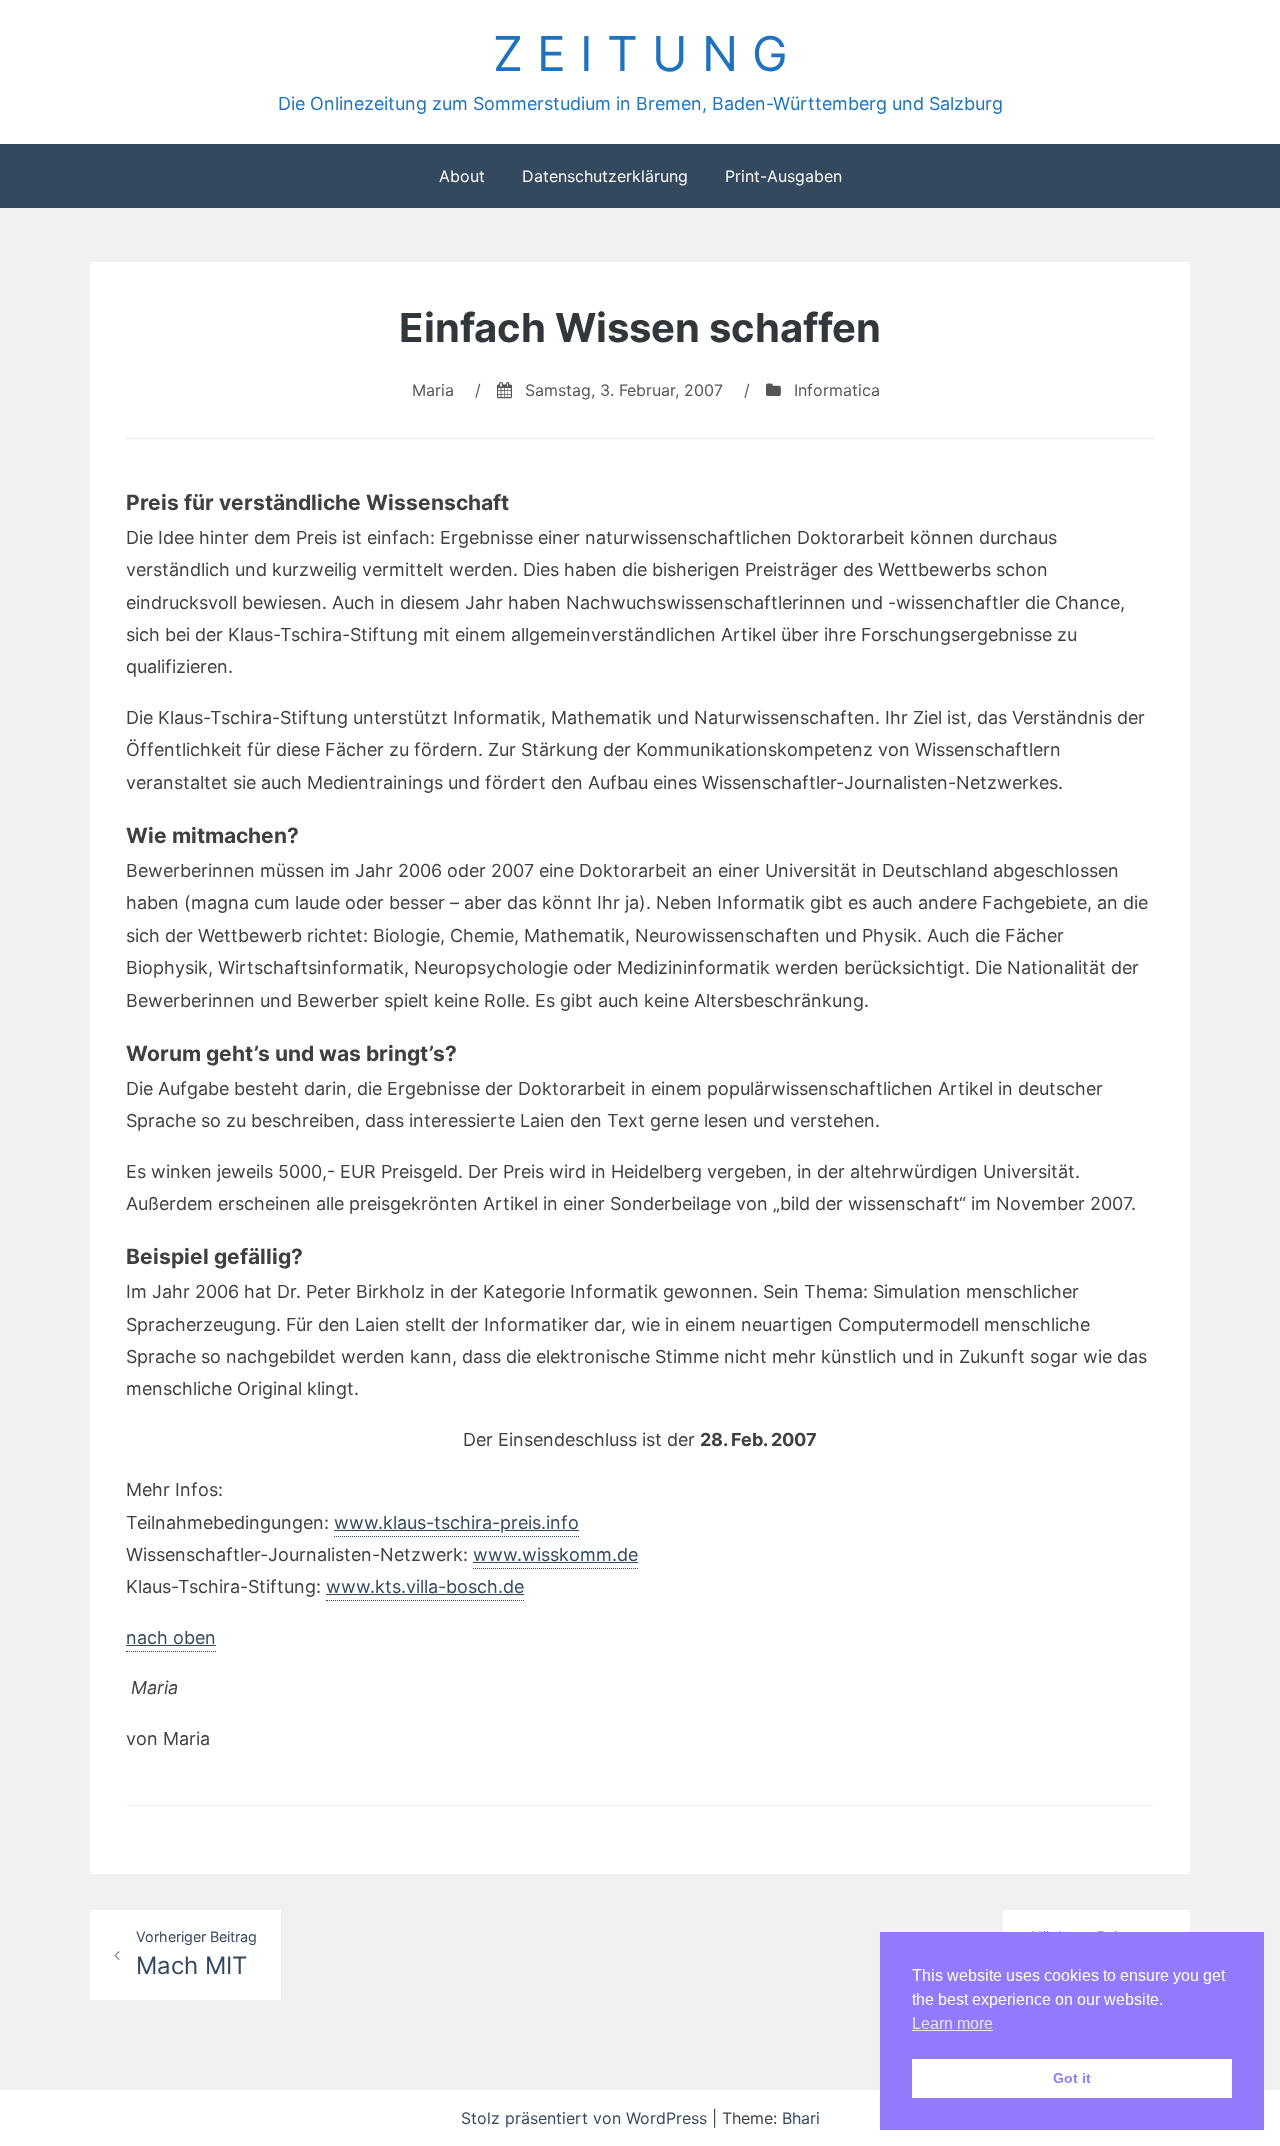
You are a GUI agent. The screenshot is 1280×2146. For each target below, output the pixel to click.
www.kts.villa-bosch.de (425, 1586)
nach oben (171, 1637)
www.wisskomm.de (555, 1554)
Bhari (801, 2118)
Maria (433, 390)
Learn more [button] (952, 2023)
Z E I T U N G (640, 53)
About (462, 176)
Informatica (837, 390)
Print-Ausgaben (783, 176)
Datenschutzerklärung (605, 176)
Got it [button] (1072, 2078)
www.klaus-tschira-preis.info (456, 1522)
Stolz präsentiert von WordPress (586, 2118)
